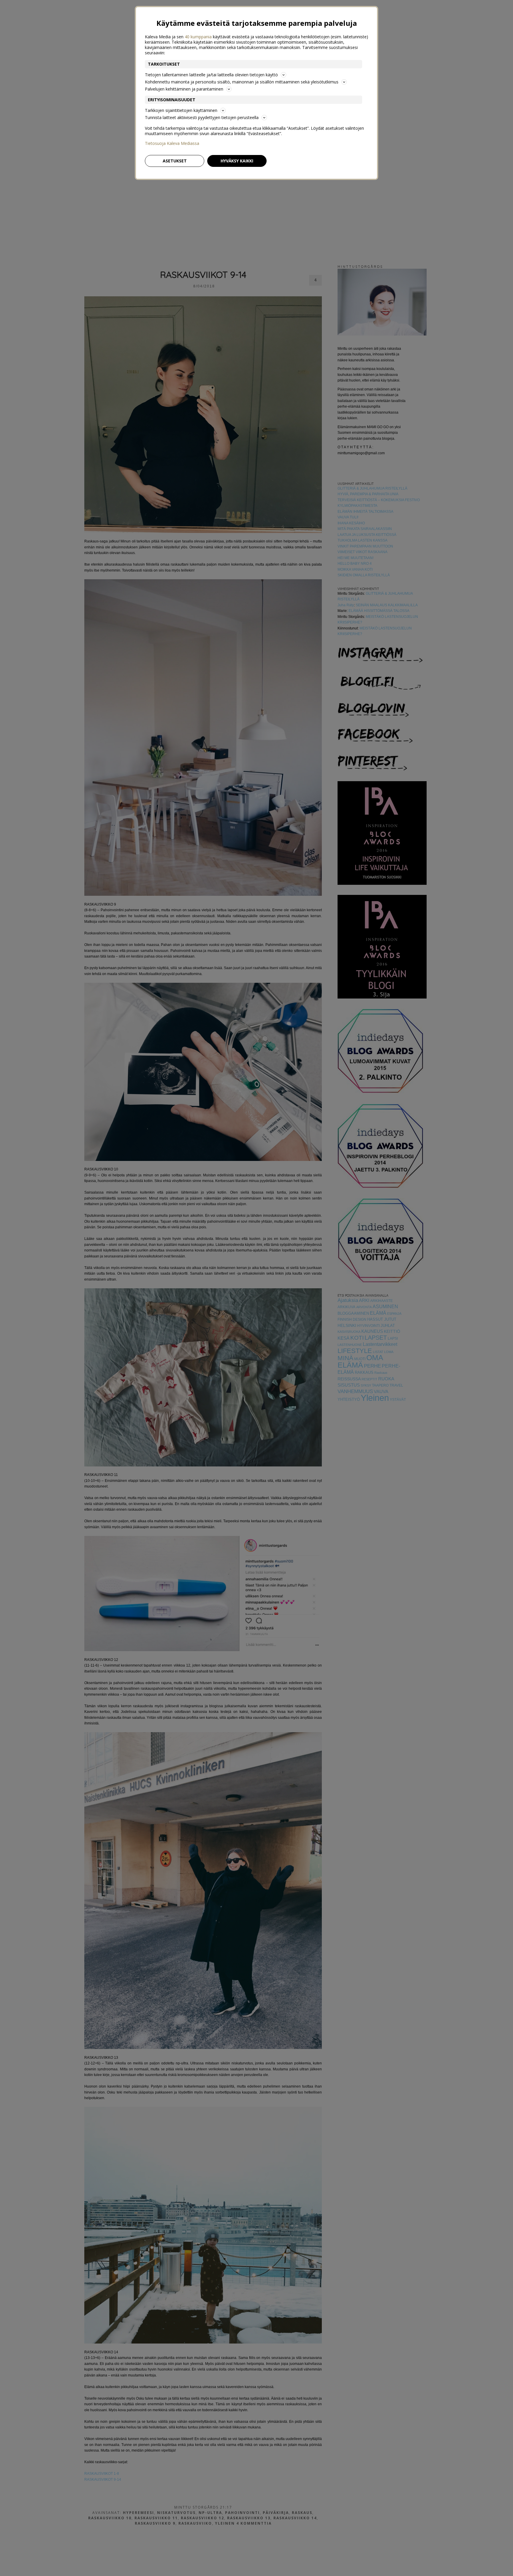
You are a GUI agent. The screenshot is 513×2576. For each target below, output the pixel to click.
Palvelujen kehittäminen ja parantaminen (184, 89)
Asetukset (175, 161)
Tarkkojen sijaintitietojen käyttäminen (181, 110)
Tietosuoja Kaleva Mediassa (172, 143)
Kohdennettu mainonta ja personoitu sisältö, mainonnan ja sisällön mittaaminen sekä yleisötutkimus (242, 82)
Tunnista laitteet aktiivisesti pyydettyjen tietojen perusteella (202, 117)
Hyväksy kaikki (237, 161)
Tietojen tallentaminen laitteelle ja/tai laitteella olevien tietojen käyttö (211, 75)
